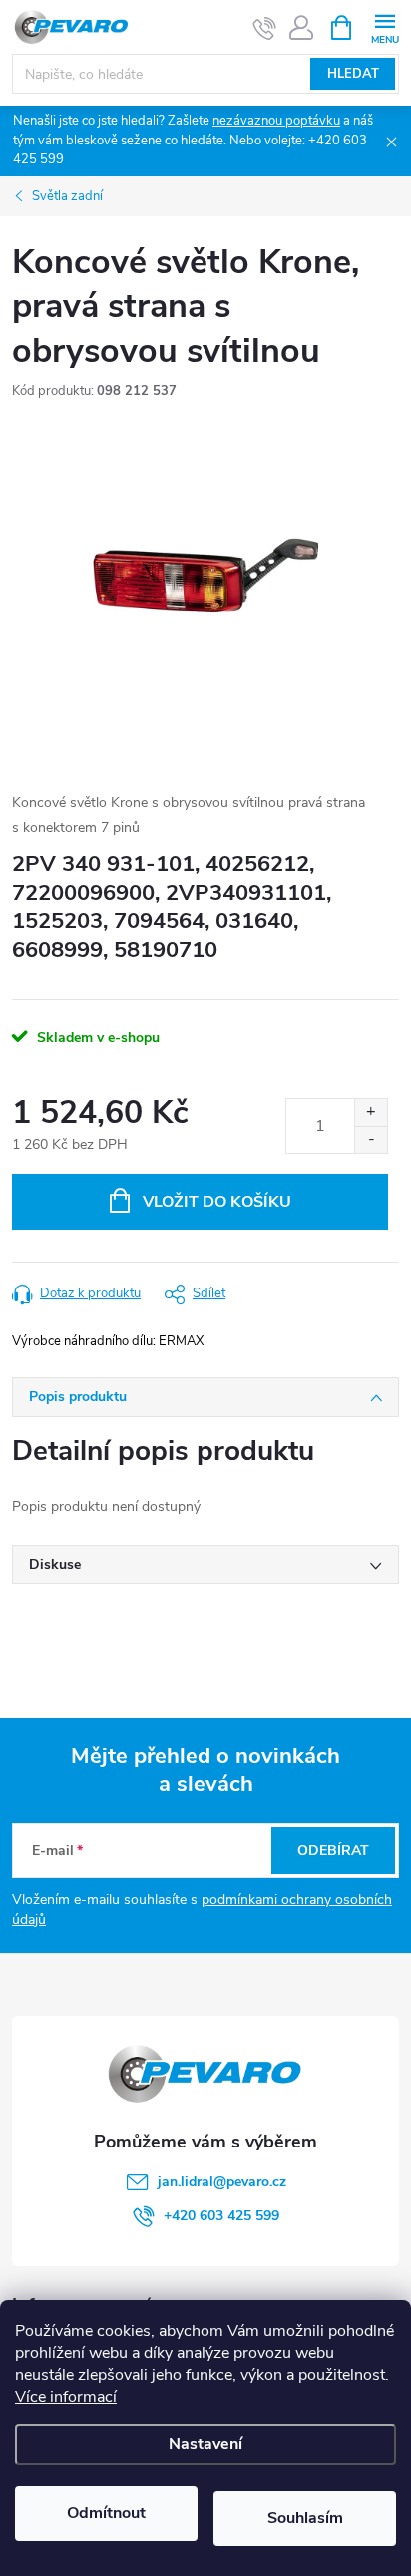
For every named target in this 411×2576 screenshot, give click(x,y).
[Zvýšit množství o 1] (371, 1113)
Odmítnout (106, 2513)
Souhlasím (305, 2518)
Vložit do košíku (217, 1202)
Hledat (353, 74)
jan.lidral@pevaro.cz (222, 2182)
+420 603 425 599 (221, 2216)
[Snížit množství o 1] (371, 1140)
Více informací (66, 2397)
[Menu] (385, 26)
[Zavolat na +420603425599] (265, 28)
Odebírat (333, 1850)
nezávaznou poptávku (276, 121)
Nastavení (205, 2444)
